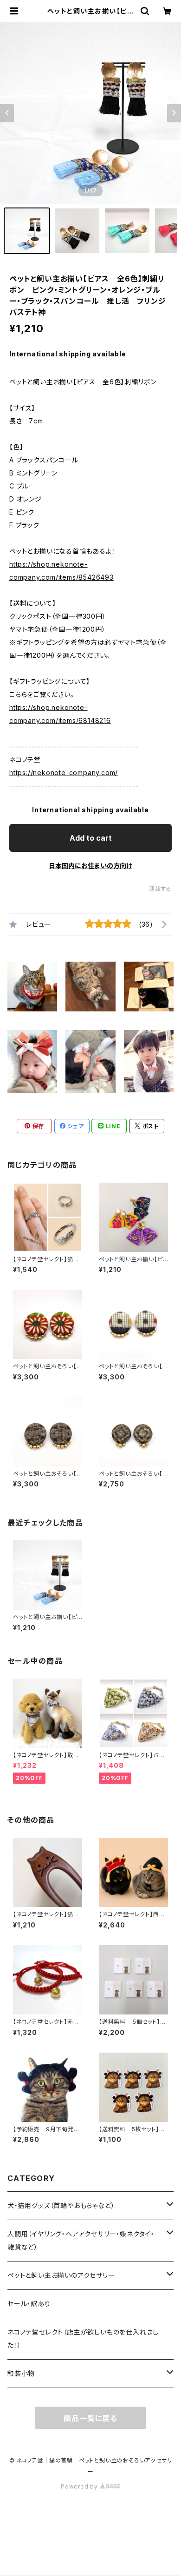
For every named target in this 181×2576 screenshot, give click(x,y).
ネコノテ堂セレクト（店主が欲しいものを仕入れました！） (83, 2338)
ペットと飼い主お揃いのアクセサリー (61, 2275)
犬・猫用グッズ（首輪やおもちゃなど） (61, 2205)
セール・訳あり (29, 2304)
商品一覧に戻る (90, 2418)
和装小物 (21, 2373)
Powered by (80, 2486)
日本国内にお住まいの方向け (90, 866)
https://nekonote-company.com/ (64, 773)
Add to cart (91, 838)
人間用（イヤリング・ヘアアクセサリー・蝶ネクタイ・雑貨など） (81, 2240)
